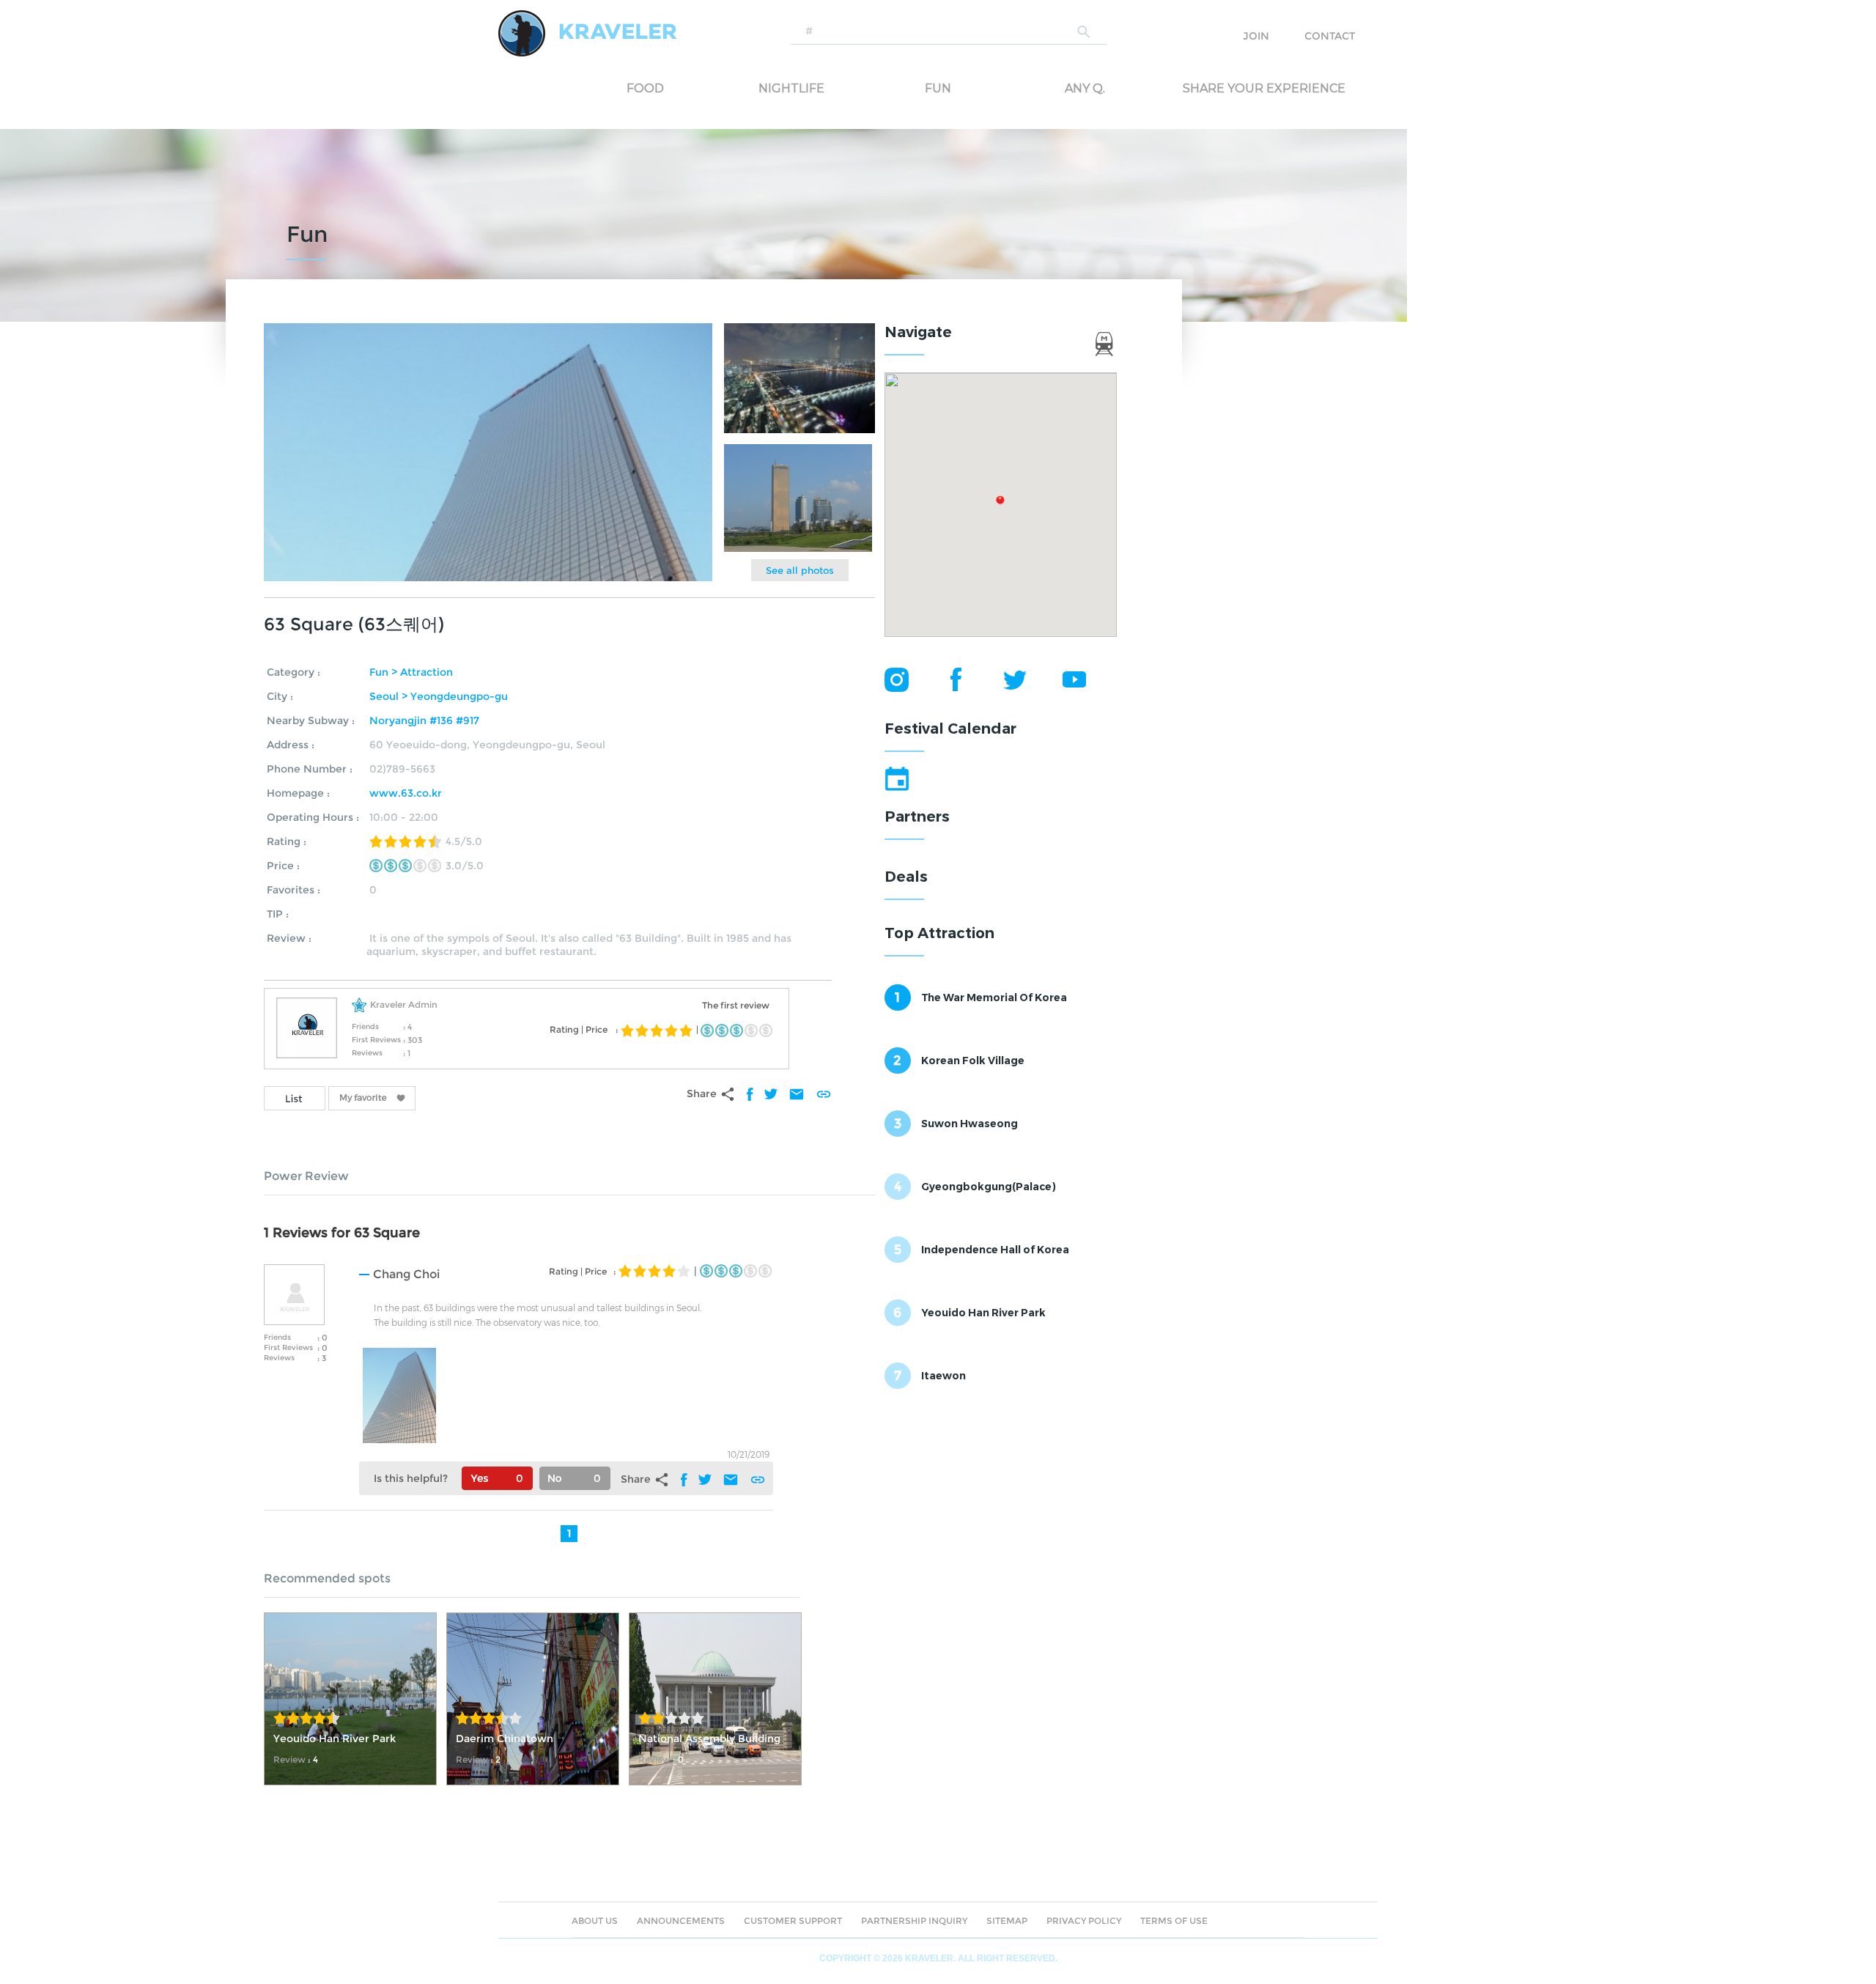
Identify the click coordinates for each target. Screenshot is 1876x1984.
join (1256, 36)
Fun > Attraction (411, 672)
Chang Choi (406, 1274)
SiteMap (1007, 1921)
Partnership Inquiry (914, 1921)
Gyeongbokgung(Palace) (989, 1187)
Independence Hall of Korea (995, 1250)
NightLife (791, 88)
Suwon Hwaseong (970, 1124)
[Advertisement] (994, 1499)
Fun (938, 88)
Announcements (681, 1921)
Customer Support (793, 1921)
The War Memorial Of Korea (994, 997)
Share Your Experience (1242, 88)
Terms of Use (1174, 1921)
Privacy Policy (1084, 1921)
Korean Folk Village (973, 1061)
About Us (595, 1921)
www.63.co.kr (406, 793)
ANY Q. (1085, 88)
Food (645, 88)
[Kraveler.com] (588, 33)
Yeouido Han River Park (983, 1313)
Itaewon (943, 1376)
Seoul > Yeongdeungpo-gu (439, 696)
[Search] (1085, 31)
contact (1330, 36)
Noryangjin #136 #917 (424, 720)
